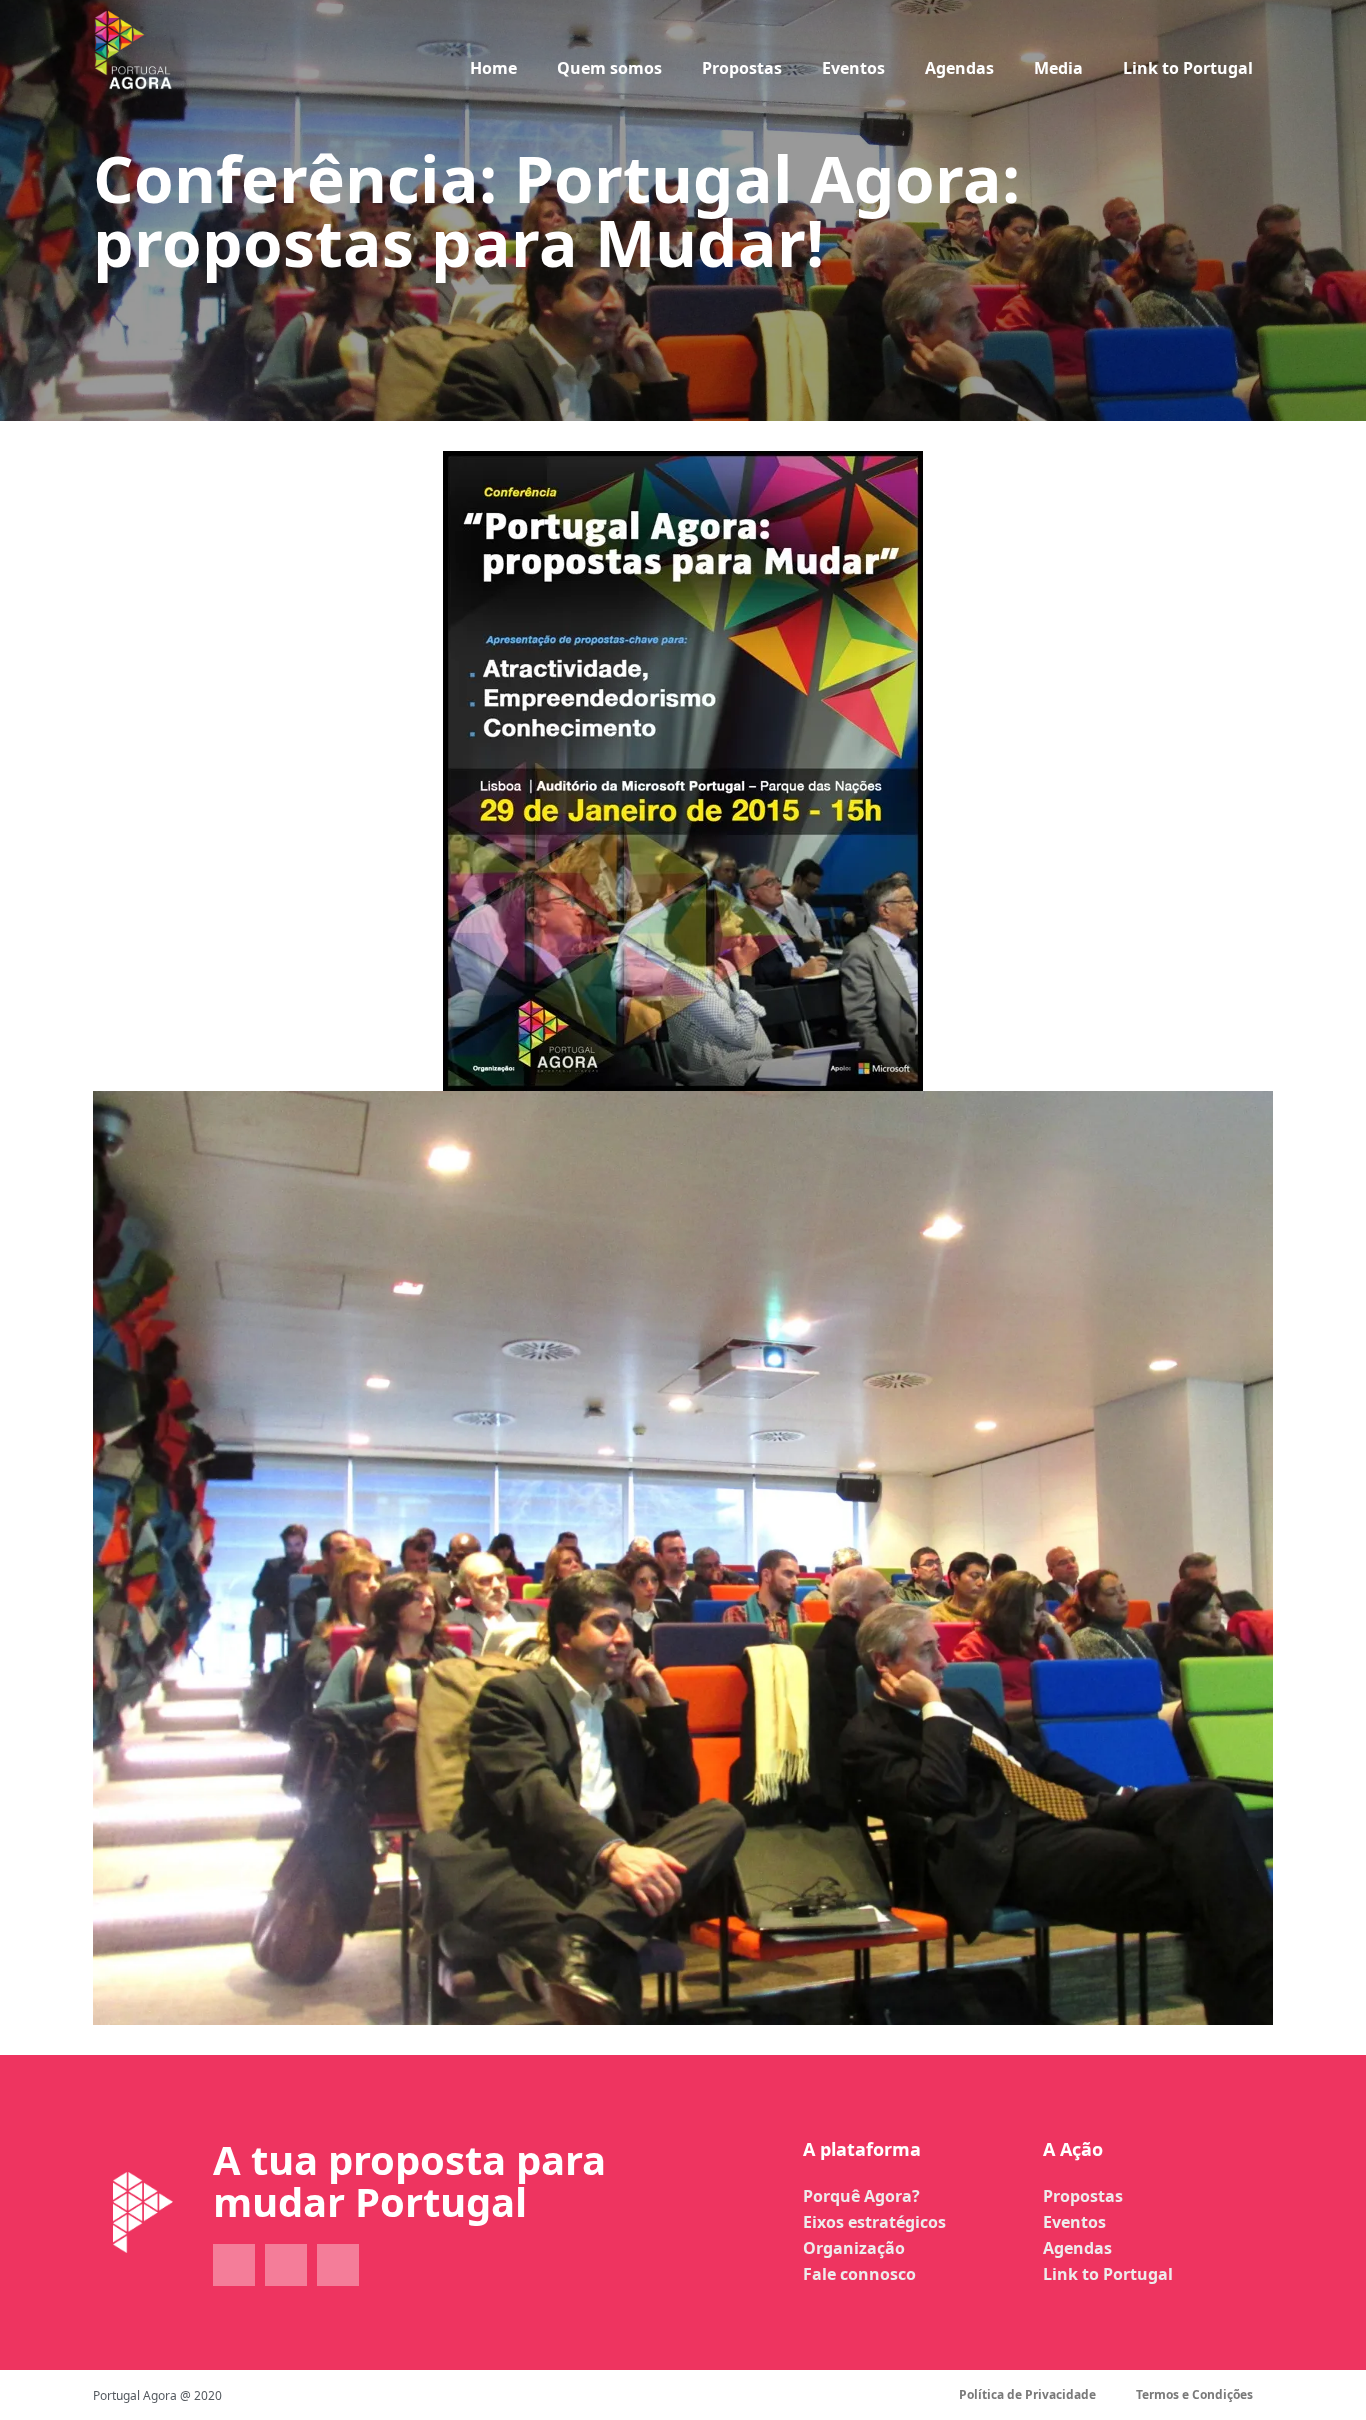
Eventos (853, 68)
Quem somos (609, 68)
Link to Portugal (1188, 68)
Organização (854, 2248)
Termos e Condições (1194, 2394)
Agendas (959, 68)
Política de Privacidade (1027, 2394)
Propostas (742, 68)
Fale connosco (859, 2274)
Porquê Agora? (861, 2196)
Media (1058, 68)
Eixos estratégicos (874, 2222)
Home (493, 68)
